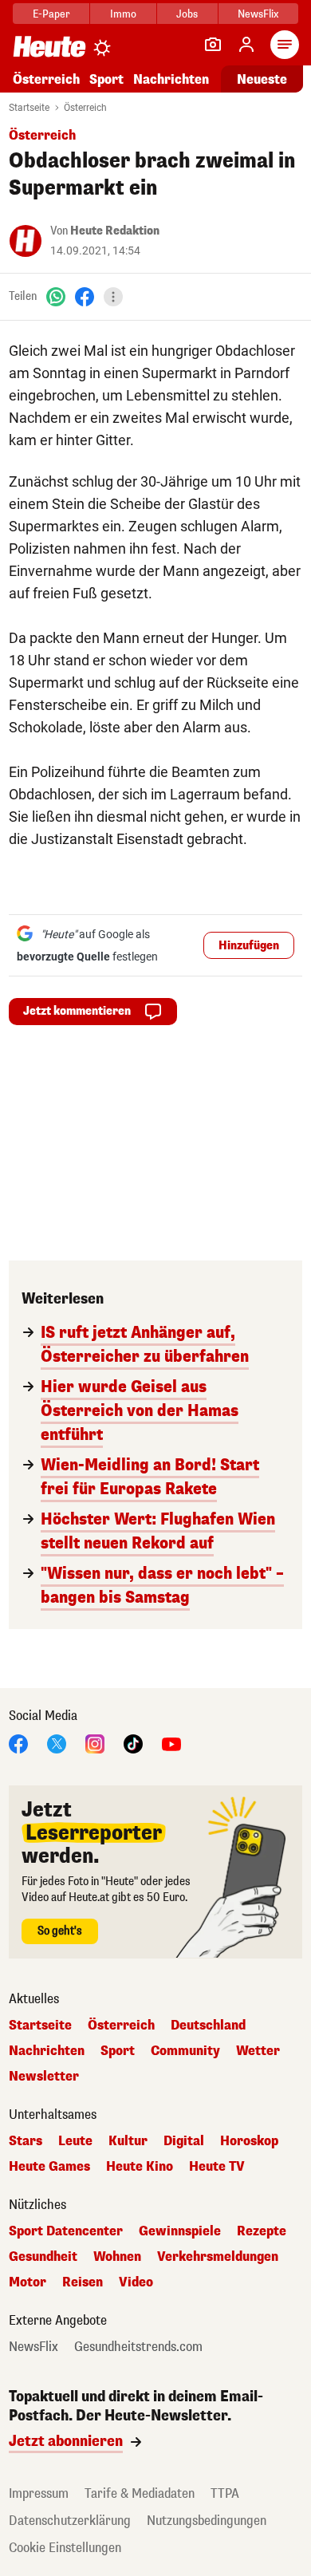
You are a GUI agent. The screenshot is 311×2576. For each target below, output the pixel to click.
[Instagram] (95, 1743)
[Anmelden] (246, 45)
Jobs (187, 14)
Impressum (39, 2493)
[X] (57, 1743)
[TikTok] (133, 1743)
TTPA (225, 2493)
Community (185, 2051)
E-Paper (51, 14)
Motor (28, 2282)
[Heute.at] (49, 46)
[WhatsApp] (56, 296)
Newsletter (44, 2077)
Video (136, 2282)
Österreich (46, 79)
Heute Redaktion (115, 231)
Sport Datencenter (66, 2231)
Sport (106, 79)
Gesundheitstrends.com (138, 2347)
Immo (123, 14)
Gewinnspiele (180, 2231)
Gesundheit (43, 2257)
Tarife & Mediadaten (140, 2493)
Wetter (258, 2051)
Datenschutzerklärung (70, 2521)
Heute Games (49, 2167)
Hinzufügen (249, 946)
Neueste (262, 79)
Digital (184, 2141)
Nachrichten (47, 2051)
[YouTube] (171, 1743)
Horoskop (249, 2141)
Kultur (128, 2141)
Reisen (83, 2282)
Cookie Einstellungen (65, 2548)
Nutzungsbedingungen (207, 2521)
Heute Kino (140, 2167)
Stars (26, 2141)
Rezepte (262, 2231)
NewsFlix (258, 14)
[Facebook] (85, 296)
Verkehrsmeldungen (218, 2257)
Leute (75, 2141)
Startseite (29, 108)
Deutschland (208, 2026)
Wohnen (117, 2257)
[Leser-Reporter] (213, 45)
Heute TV (217, 2167)
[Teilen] (113, 297)
